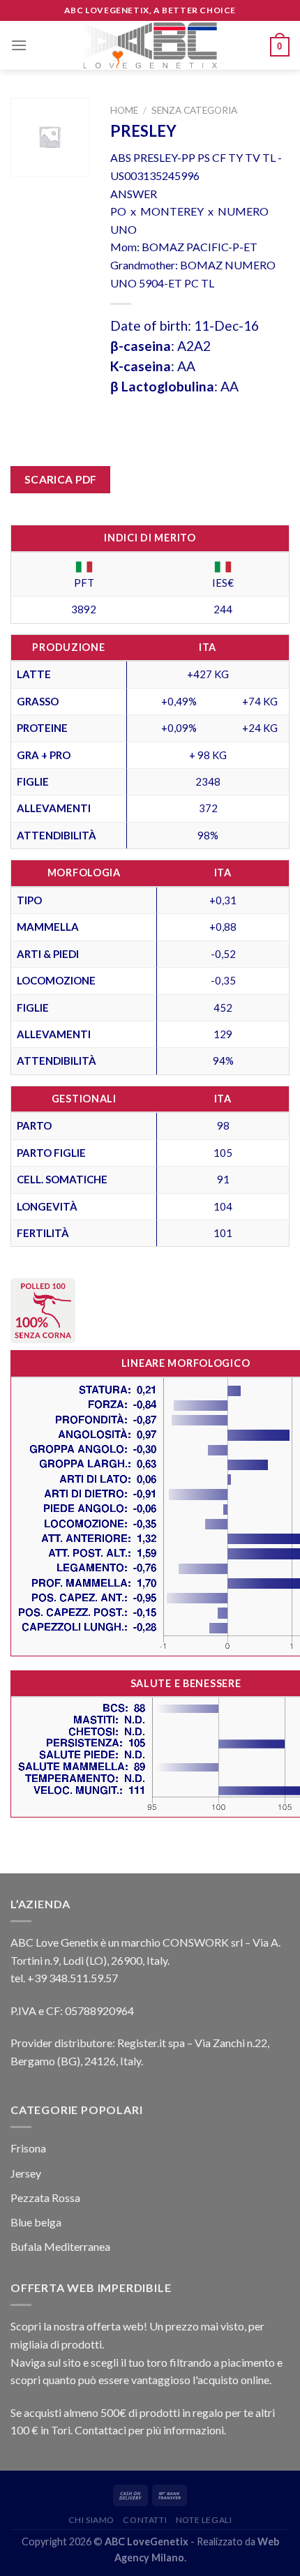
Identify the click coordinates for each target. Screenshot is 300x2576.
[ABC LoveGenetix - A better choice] (150, 45)
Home (124, 110)
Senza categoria (194, 110)
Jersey (26, 2173)
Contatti (145, 2520)
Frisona (28, 2148)
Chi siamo (92, 2520)
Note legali (204, 2520)
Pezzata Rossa (45, 2197)
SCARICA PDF (61, 479)
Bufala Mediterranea (60, 2246)
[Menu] (19, 45)
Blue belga (36, 2222)
